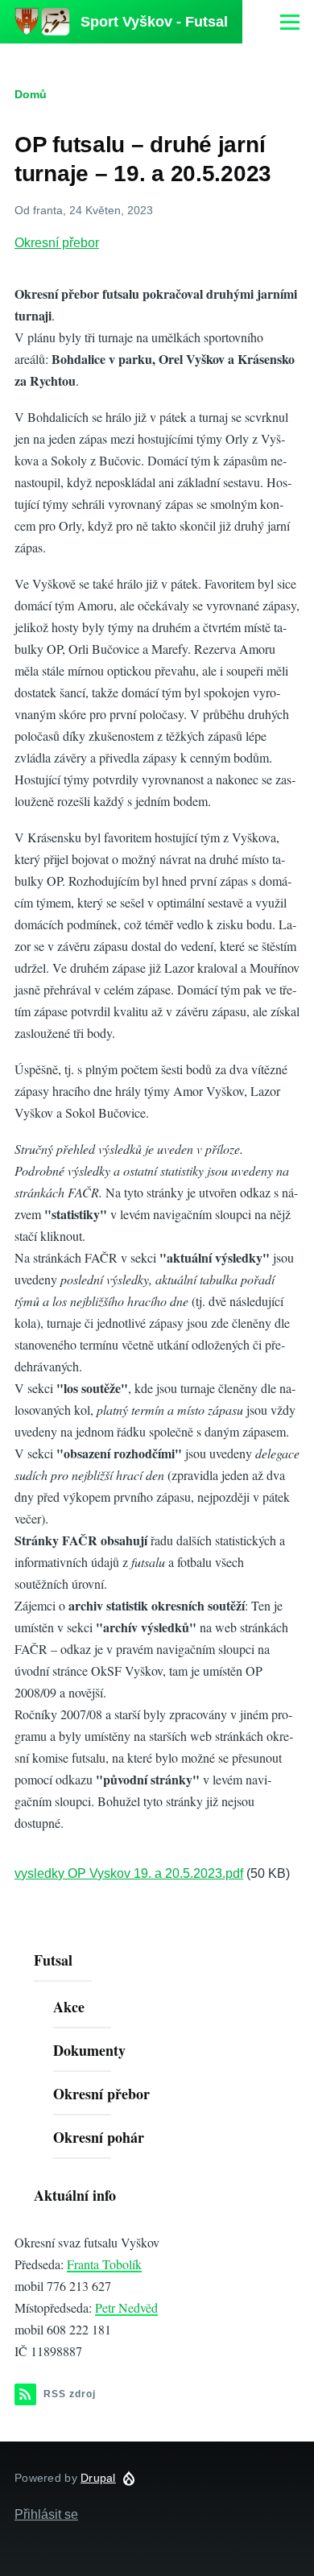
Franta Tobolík (104, 2264)
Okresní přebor (57, 243)
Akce (69, 2007)
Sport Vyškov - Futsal (154, 22)
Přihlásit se (46, 2514)
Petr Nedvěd (126, 2307)
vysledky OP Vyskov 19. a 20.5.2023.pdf (129, 1873)
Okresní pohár (99, 2137)
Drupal (98, 2478)
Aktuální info (75, 2195)
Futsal (53, 1960)
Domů (31, 94)
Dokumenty (89, 2050)
